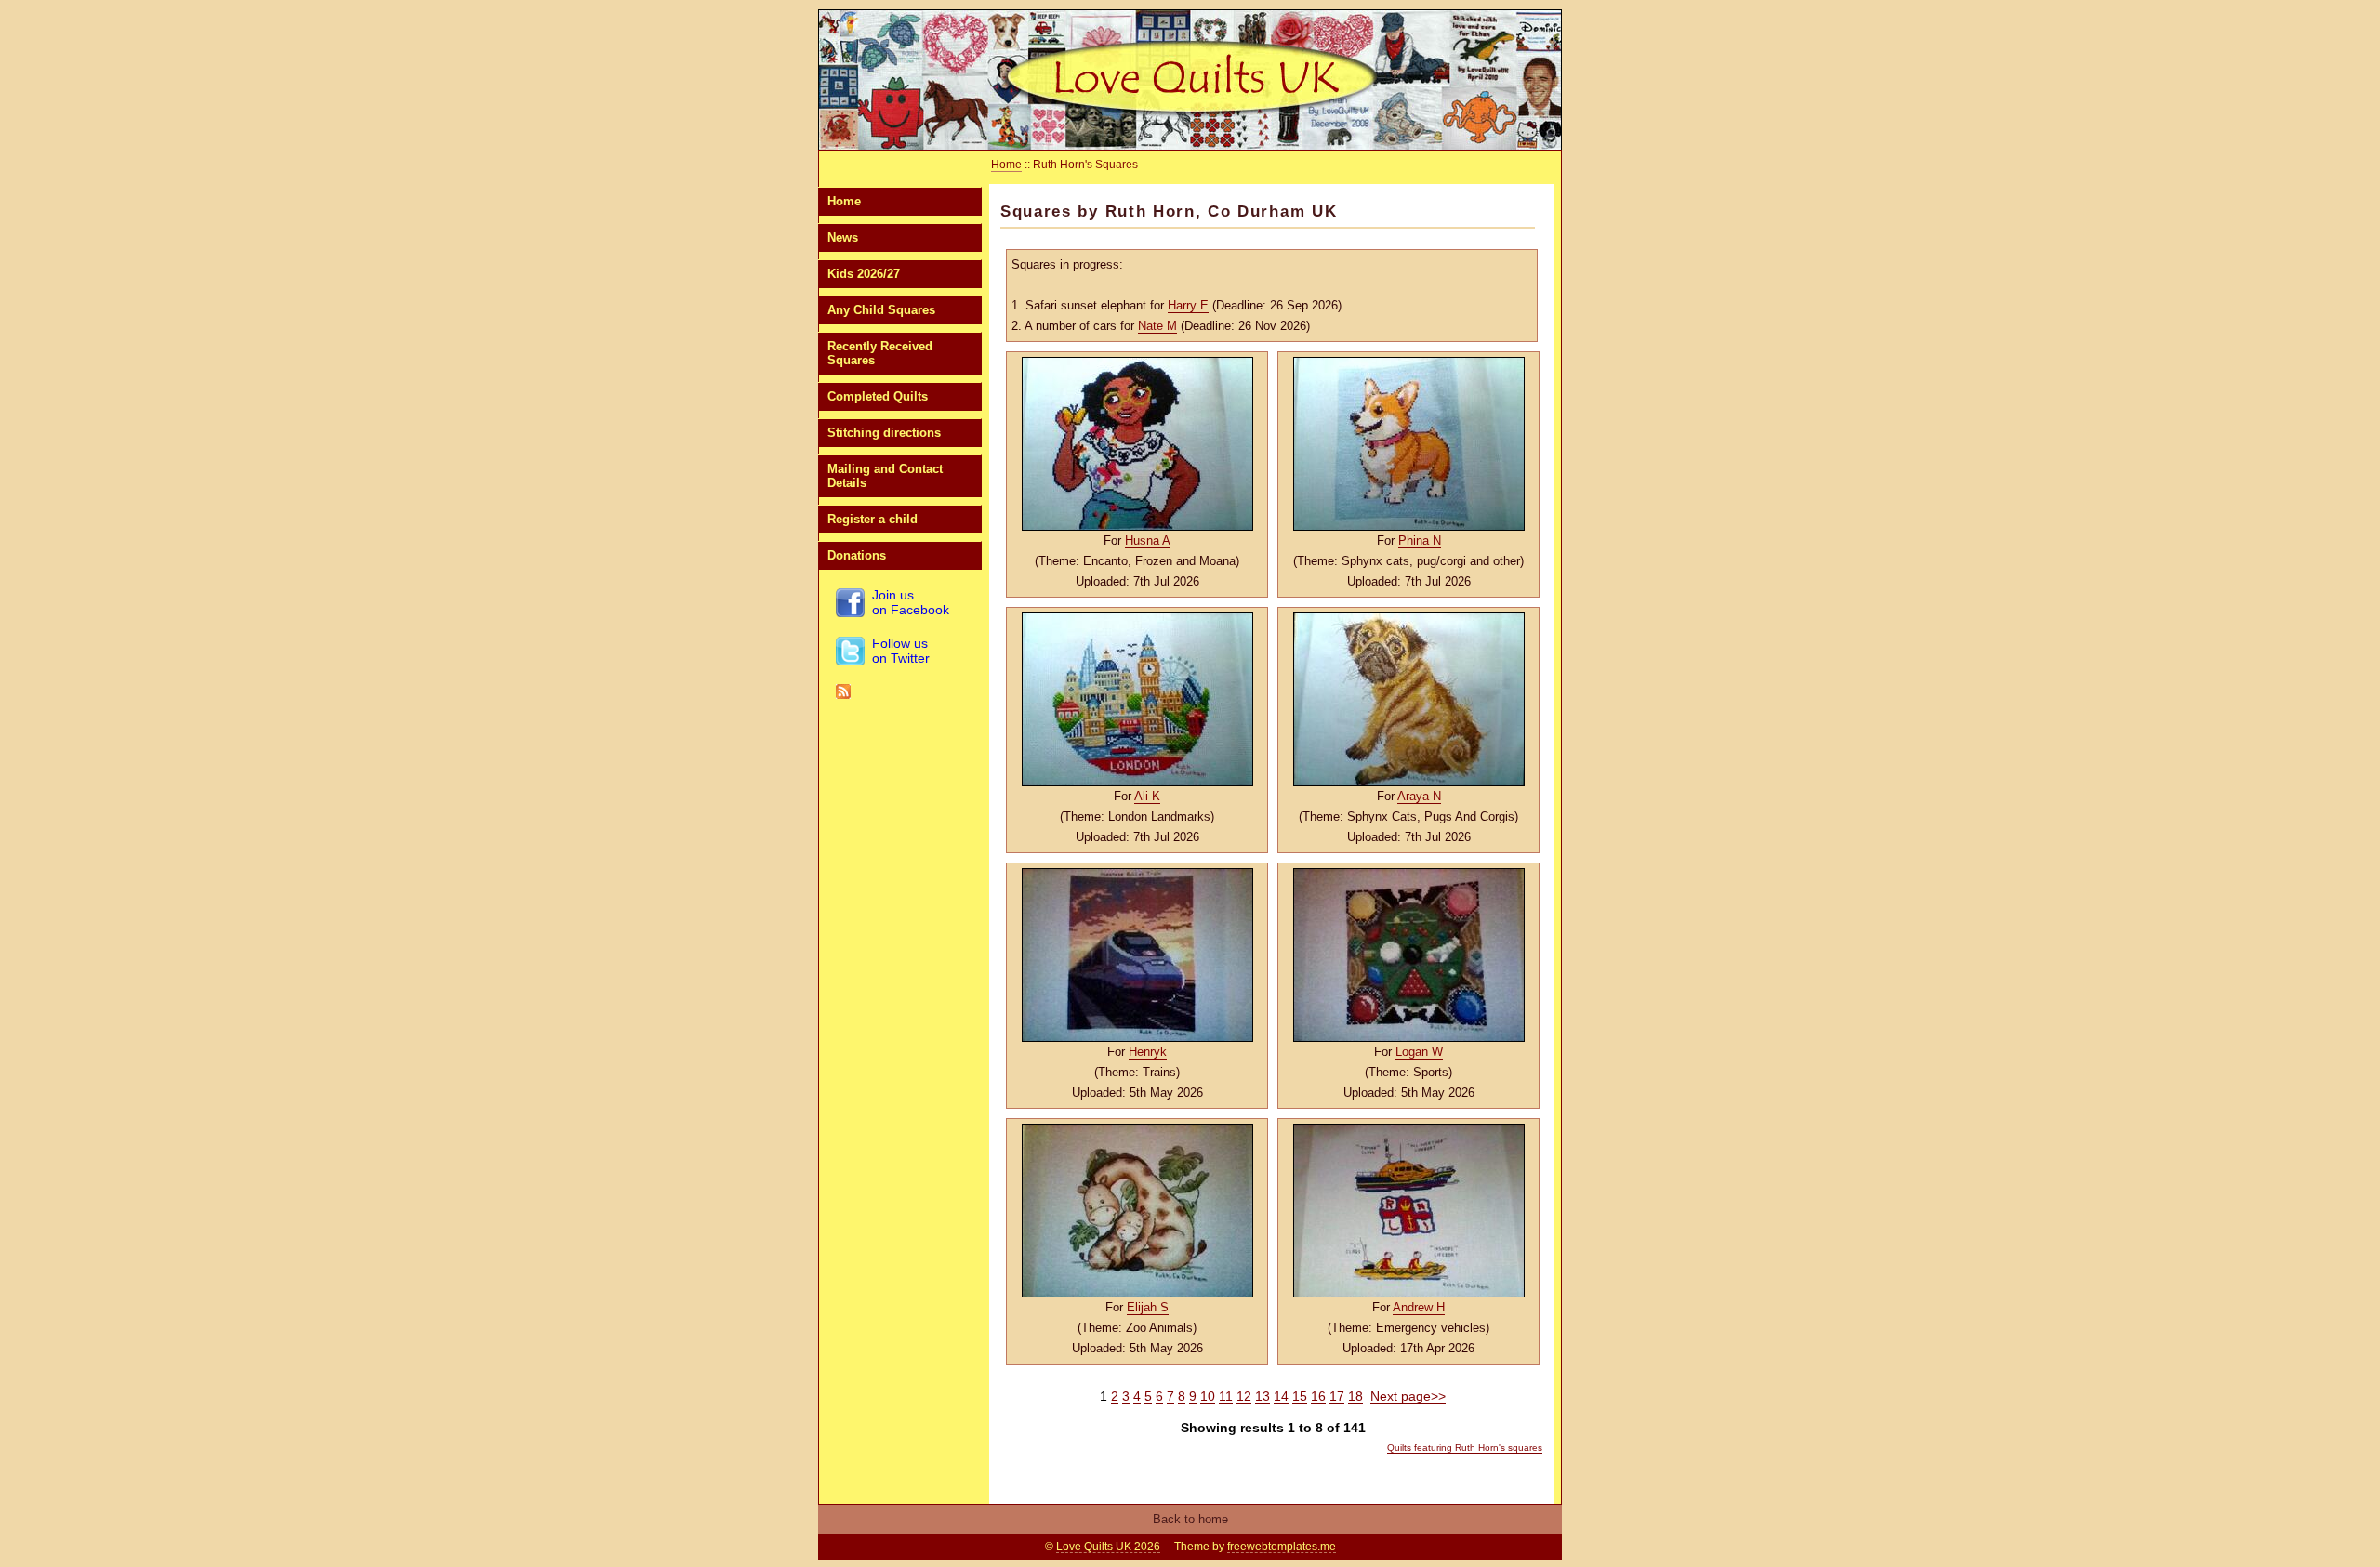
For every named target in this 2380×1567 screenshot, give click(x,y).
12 (1244, 1396)
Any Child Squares (881, 310)
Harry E (1188, 305)
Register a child (873, 519)
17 (1337, 1396)
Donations (857, 555)
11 (1226, 1396)
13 (1263, 1396)
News (843, 237)
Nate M (1157, 326)
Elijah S (1148, 1307)
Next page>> (1408, 1396)
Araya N (1419, 796)
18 (1355, 1396)
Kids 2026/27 (864, 274)
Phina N (1420, 540)
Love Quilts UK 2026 (1108, 1547)
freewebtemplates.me (1282, 1547)
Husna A (1148, 540)
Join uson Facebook (911, 602)
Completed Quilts (878, 396)
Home (844, 201)
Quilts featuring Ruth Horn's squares (1465, 1448)
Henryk (1148, 1052)
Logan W (1419, 1052)
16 (1318, 1396)
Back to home (1190, 1519)
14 (1281, 1396)
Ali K (1147, 796)
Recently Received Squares (880, 353)
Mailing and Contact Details (885, 476)
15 (1300, 1396)
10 (1208, 1396)
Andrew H (1419, 1307)
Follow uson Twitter (901, 651)
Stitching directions (884, 433)
